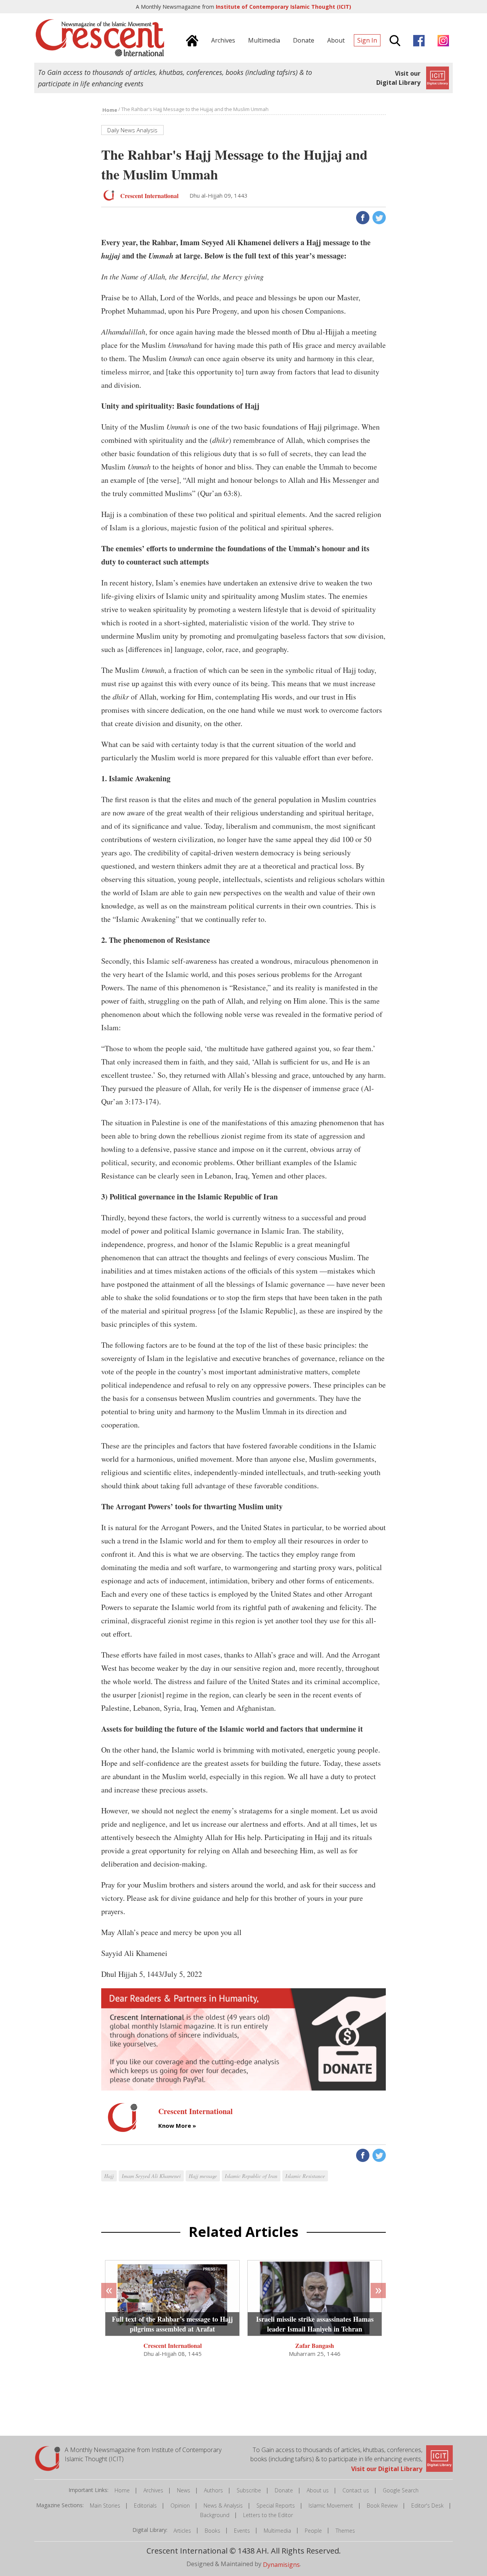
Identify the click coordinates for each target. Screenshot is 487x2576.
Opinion (180, 2505)
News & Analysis (223, 2505)
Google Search (401, 2490)
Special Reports (276, 2505)
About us (318, 2490)
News (184, 2490)
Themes (345, 2531)
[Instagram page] (441, 40)
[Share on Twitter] (378, 217)
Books (212, 2531)
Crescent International (173, 2345)
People (313, 2531)
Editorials (145, 2505)
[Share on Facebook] (362, 217)
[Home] (190, 40)
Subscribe (249, 2490)
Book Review (382, 2505)
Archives (153, 2490)
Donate (284, 2490)
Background (215, 2515)
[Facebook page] (417, 40)
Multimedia (277, 2531)
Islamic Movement (331, 2505)
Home (122, 2490)
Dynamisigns (281, 2564)
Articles (182, 2531)
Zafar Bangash (315, 2345)
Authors (213, 2490)
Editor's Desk (427, 2505)
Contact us (356, 2490)
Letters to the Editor (268, 2515)
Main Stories (105, 2505)
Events (242, 2531)
